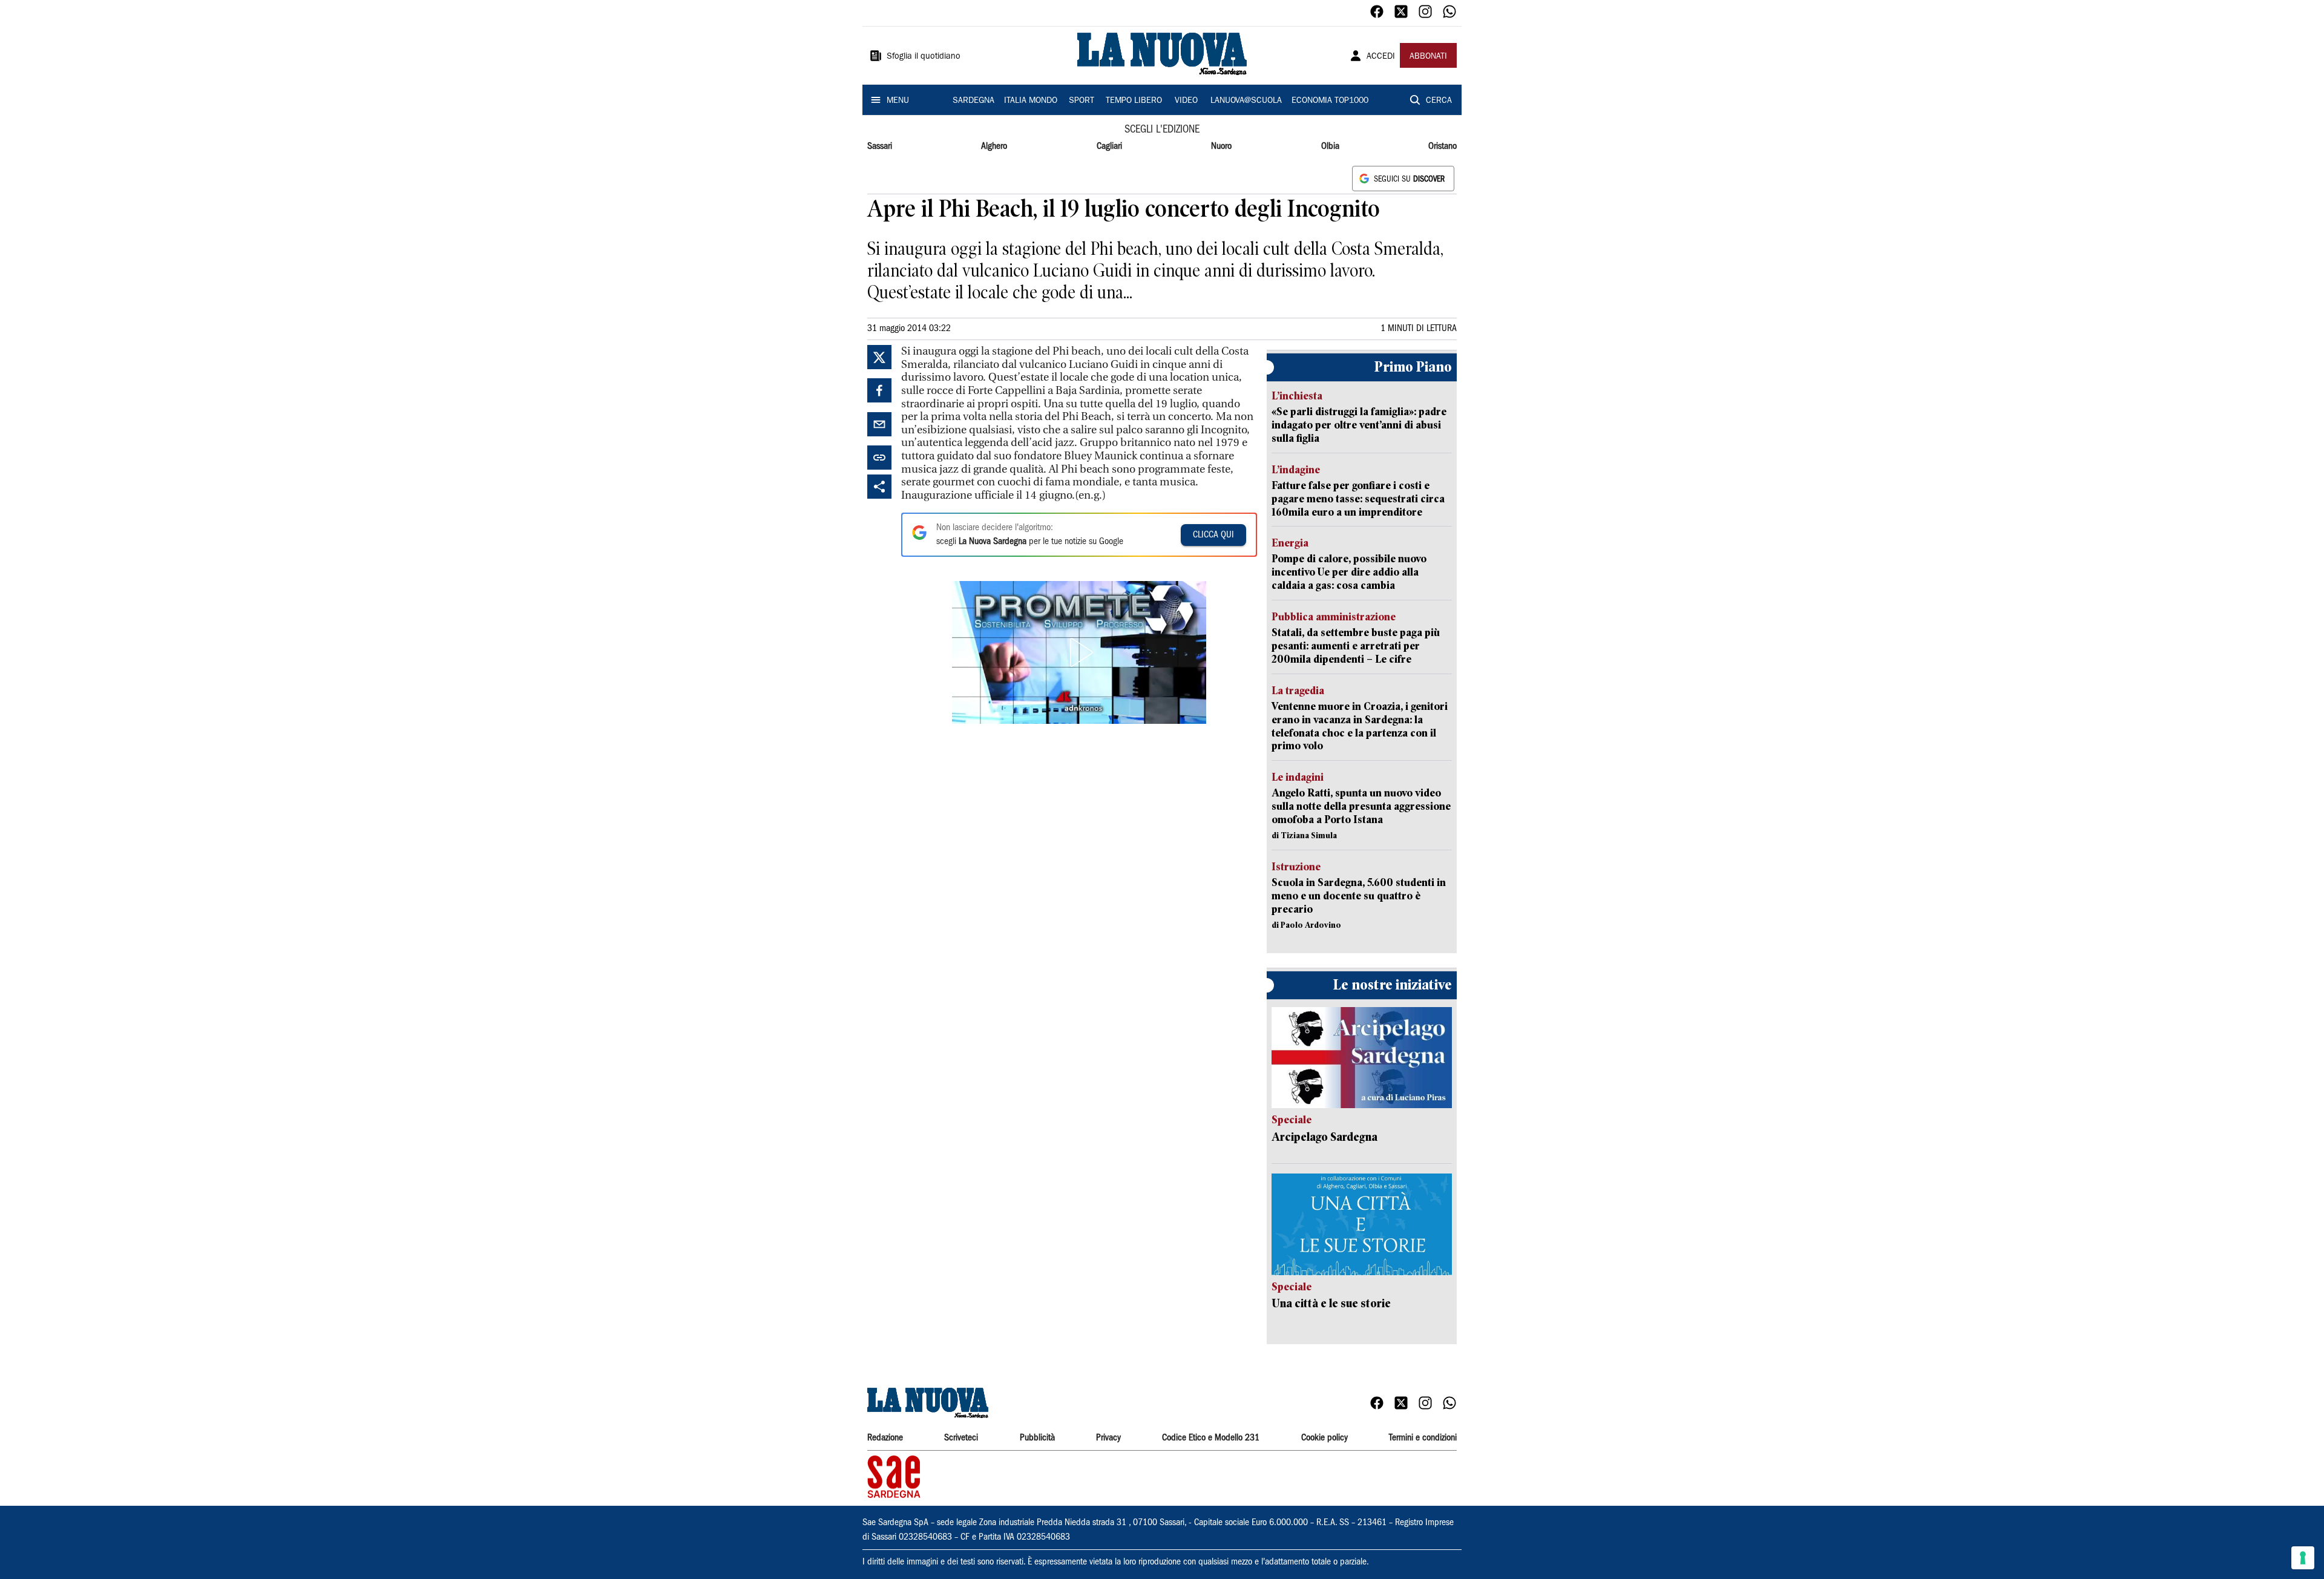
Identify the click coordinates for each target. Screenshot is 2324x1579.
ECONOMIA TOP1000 (1330, 101)
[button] (1079, 652)
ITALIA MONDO (1031, 101)
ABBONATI (1428, 57)
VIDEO (1186, 101)
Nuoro (1221, 146)
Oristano (1443, 146)
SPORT (1082, 101)
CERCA (1439, 101)
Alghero (994, 146)
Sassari (880, 146)
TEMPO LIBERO (1134, 101)
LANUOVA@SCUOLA (1246, 101)
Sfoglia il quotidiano (924, 57)
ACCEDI (1381, 57)
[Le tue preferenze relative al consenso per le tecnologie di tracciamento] (2303, 1558)
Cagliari (1109, 146)
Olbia (1330, 146)
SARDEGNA (973, 101)
